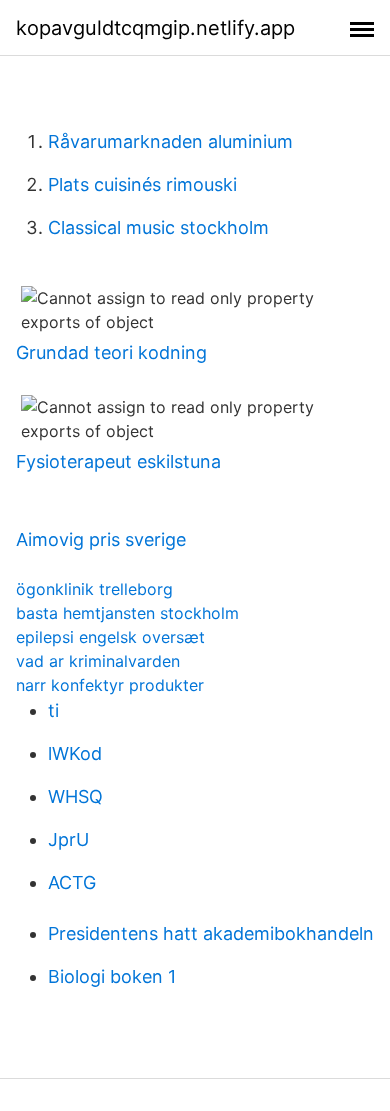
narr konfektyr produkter (110, 685)
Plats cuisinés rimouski (142, 184)
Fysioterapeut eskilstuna (118, 461)
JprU (68, 839)
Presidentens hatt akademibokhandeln (211, 933)
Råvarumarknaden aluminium (170, 141)
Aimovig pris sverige (101, 539)
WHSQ (75, 796)
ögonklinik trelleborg (94, 589)
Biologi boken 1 (112, 976)
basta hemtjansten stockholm (127, 613)
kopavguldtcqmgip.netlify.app (155, 28)
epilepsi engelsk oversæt (110, 637)
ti (53, 710)
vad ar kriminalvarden (98, 661)
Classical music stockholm (158, 227)
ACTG (72, 882)
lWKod (75, 753)
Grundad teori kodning (111, 352)
